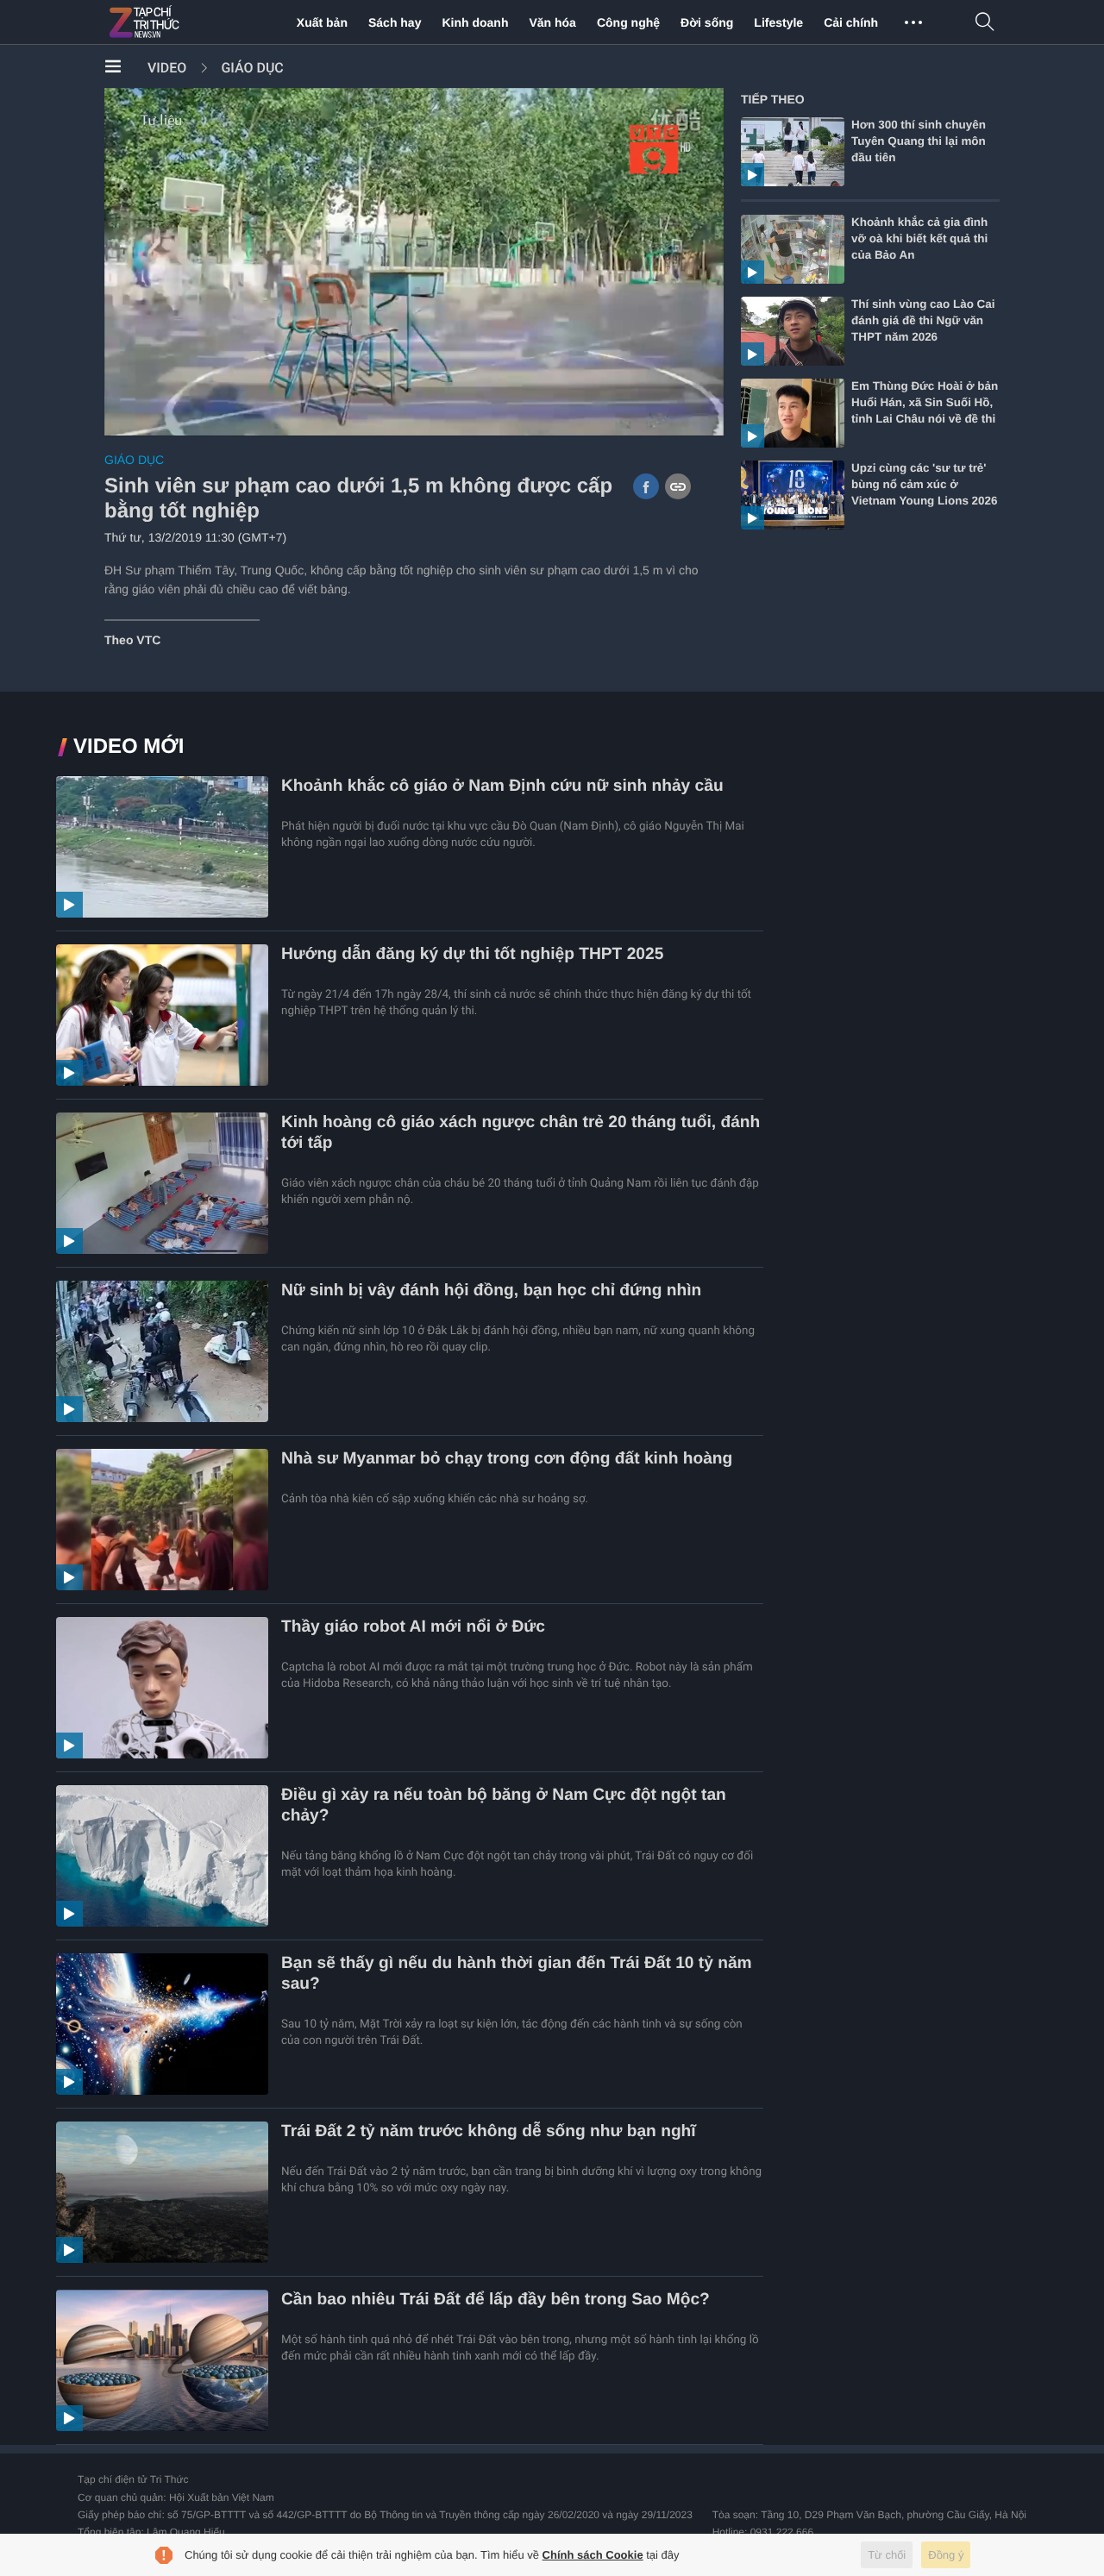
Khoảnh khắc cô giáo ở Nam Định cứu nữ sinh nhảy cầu (502, 786)
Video (167, 68)
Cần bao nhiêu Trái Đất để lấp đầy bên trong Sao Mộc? (496, 2300)
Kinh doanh (475, 22)
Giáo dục (252, 68)
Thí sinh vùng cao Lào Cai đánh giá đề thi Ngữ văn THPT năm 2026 (923, 320)
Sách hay (395, 22)
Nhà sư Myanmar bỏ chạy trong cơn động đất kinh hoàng (507, 1459)
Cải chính (851, 22)
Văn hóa (552, 22)
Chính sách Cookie (593, 2555)
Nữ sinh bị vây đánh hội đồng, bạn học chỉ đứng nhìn (491, 1291)
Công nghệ (628, 22)
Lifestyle (778, 22)
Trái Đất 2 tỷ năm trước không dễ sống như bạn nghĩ (489, 2131)
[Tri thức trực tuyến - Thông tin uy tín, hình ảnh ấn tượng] (182, 22)
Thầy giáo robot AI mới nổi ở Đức (413, 1627)
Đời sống (707, 22)
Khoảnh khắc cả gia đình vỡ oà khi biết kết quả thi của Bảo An (919, 238)
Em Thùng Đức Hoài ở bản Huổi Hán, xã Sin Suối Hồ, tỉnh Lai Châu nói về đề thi (925, 402)
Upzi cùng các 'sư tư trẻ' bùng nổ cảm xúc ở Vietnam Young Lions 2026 (925, 484)
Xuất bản (322, 22)
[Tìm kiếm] (985, 23)
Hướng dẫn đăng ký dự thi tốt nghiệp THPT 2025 (472, 954)
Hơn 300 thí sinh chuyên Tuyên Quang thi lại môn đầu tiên (919, 141)
